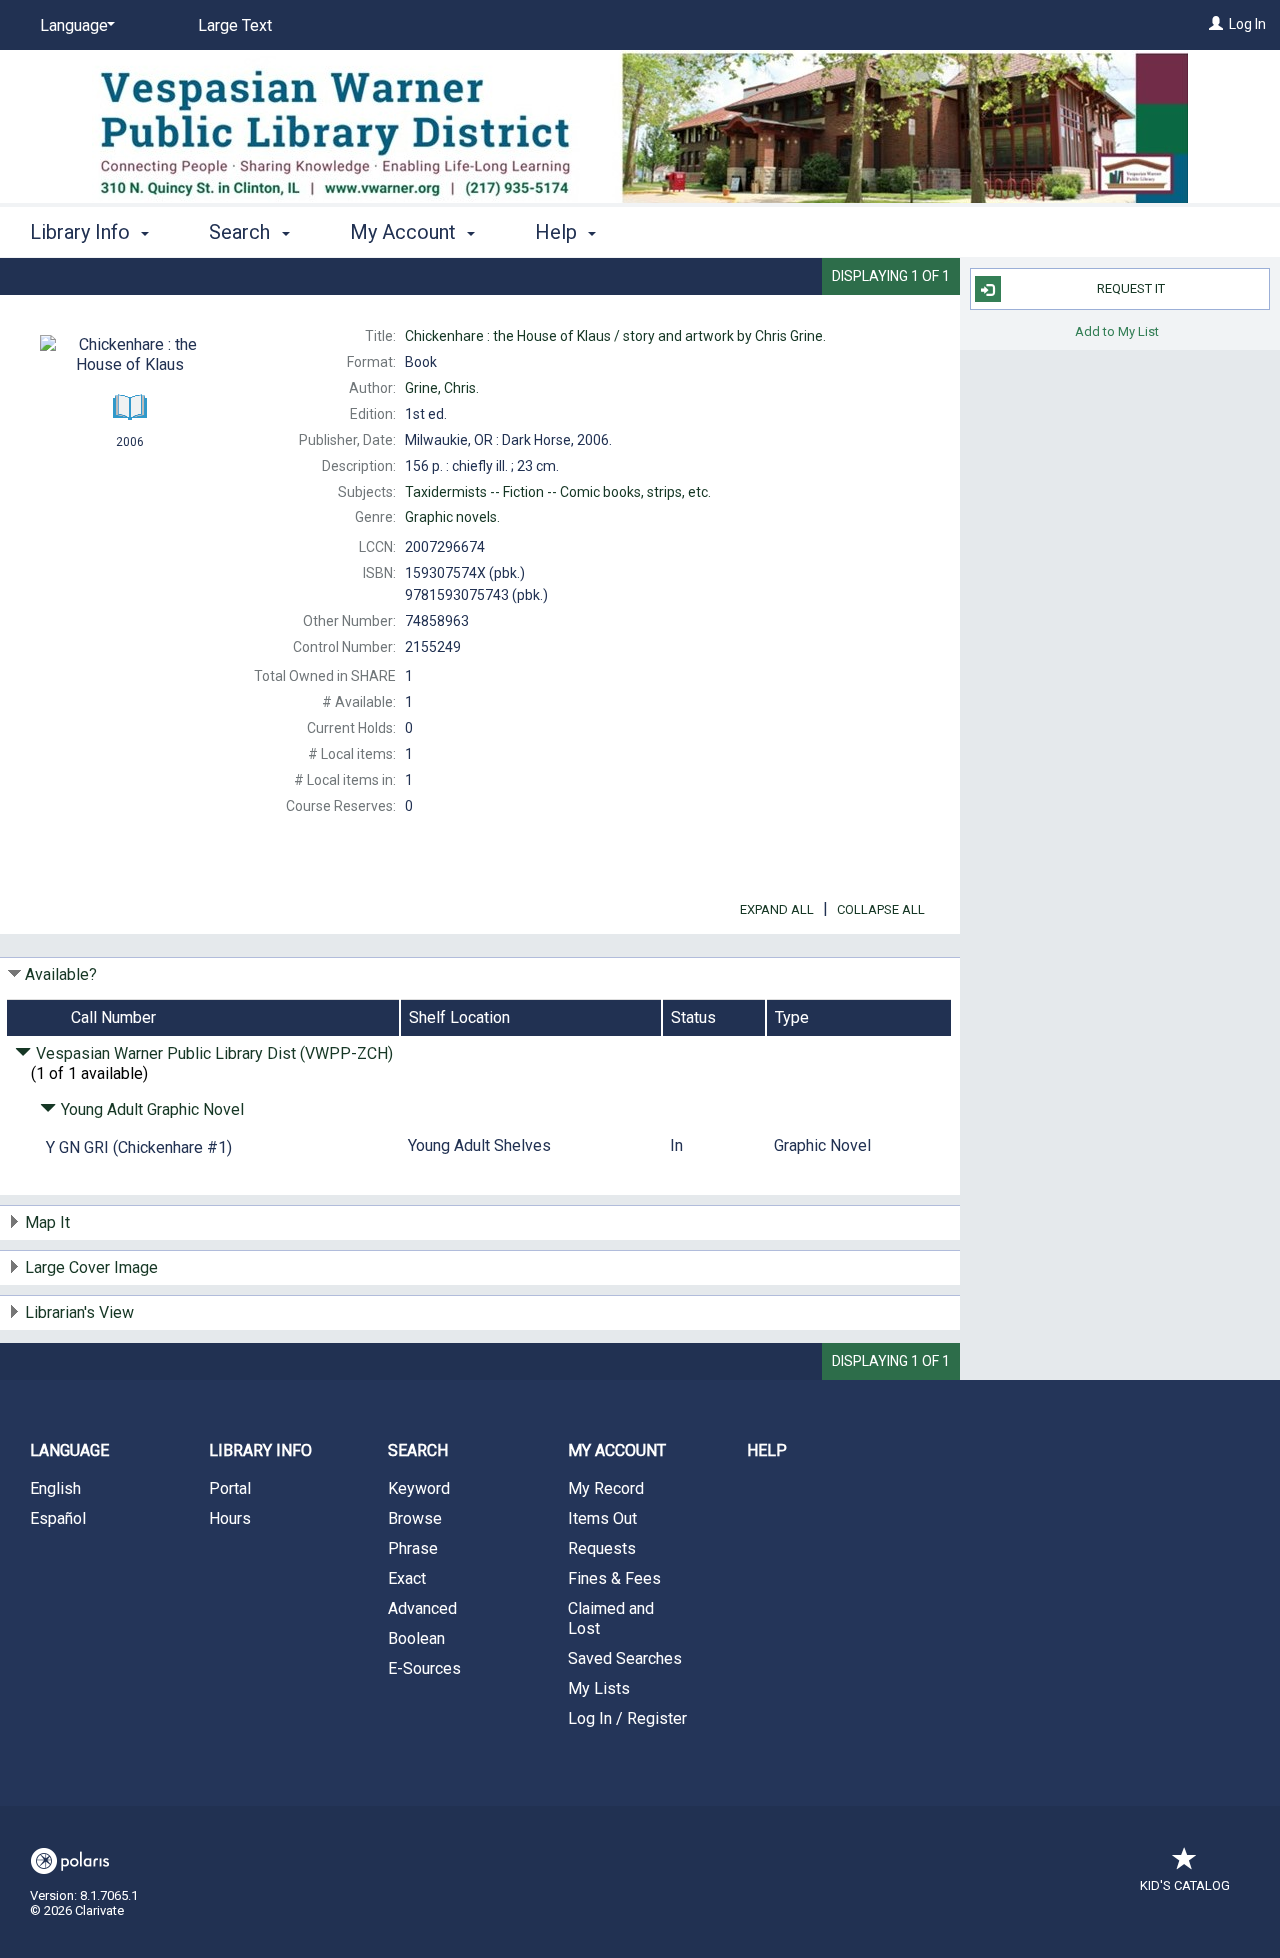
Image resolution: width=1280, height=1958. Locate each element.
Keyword (419, 1488)
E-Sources (424, 1668)
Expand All (777, 909)
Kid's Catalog (1185, 1885)
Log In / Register (627, 1718)
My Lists (599, 1688)
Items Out (602, 1518)
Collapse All (881, 909)
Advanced (422, 1608)
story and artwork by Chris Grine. (615, 336)
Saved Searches (625, 1658)
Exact (407, 1578)
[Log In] (1216, 24)
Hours (230, 1518)
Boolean (416, 1638)
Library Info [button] (82, 232)
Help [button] (558, 232)
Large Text (235, 25)
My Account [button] (405, 232)
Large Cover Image (91, 1267)
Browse (415, 1518)
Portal (230, 1488)
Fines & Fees (614, 1578)
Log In (1247, 24)
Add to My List (1117, 330)
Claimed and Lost (611, 1618)
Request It (1131, 288)
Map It (47, 1222)
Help (767, 1450)
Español (58, 1518)
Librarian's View (79, 1312)
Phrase (413, 1548)
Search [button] (242, 232)
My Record (606, 1488)
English (55, 1488)
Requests (602, 1548)
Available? (61, 974)
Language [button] (69, 1450)
